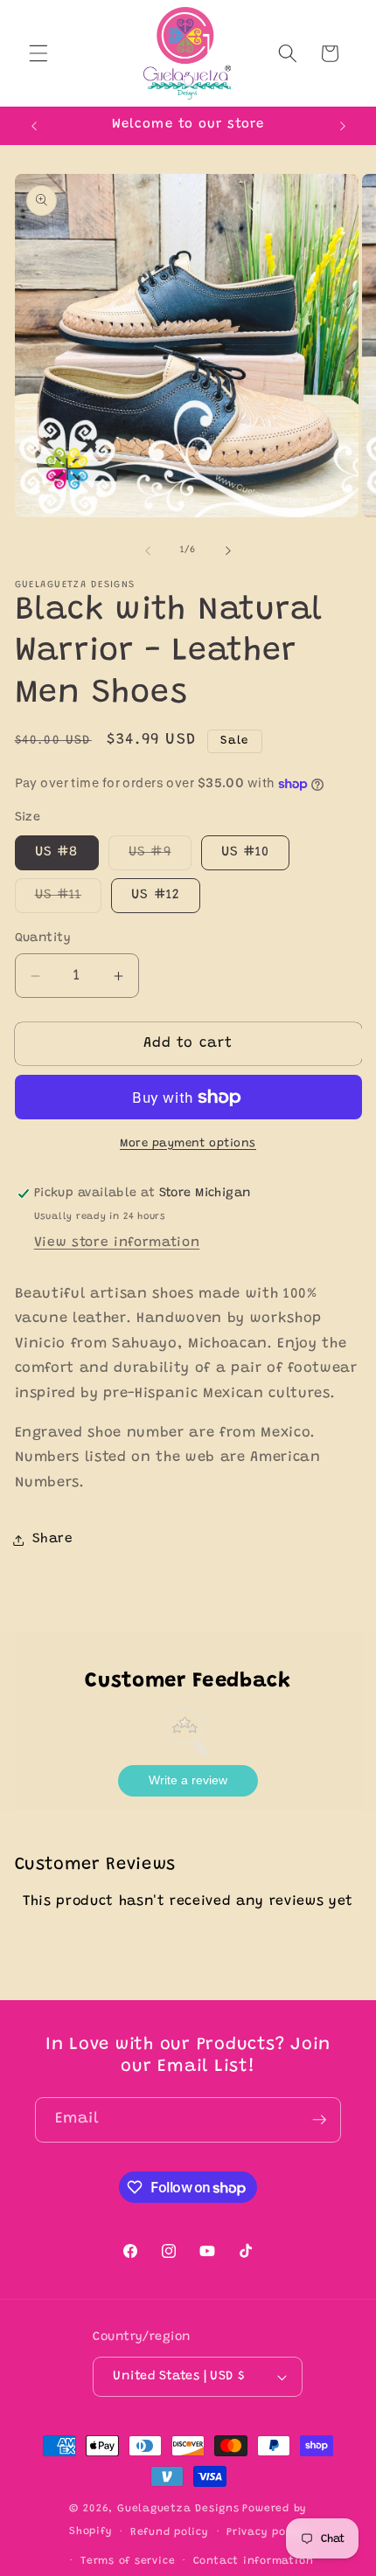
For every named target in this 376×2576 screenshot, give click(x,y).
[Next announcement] (343, 126)
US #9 (160, 857)
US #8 (57, 852)
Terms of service (128, 2561)
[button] (38, 53)
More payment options (188, 1143)
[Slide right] (228, 551)
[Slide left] (148, 551)
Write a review (188, 1780)
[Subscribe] (319, 2120)
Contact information (254, 2561)
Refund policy (170, 2532)
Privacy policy (267, 2532)
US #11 (69, 900)
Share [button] (53, 1539)
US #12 (156, 895)
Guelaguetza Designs (178, 2509)
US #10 (246, 852)
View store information (117, 1243)
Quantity (43, 938)
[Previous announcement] (34, 126)
